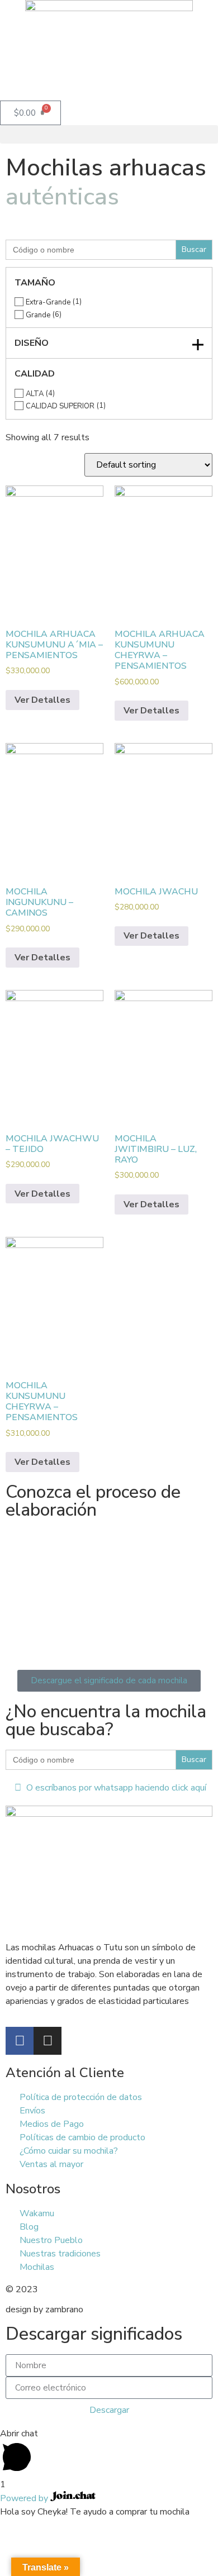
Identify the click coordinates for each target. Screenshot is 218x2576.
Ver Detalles (42, 700)
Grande (38, 315)
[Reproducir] (109, 1586)
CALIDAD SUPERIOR (60, 406)
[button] (109, 134)
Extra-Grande (48, 303)
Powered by (25, 2498)
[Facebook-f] (20, 2041)
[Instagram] (48, 2041)
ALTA (35, 394)
